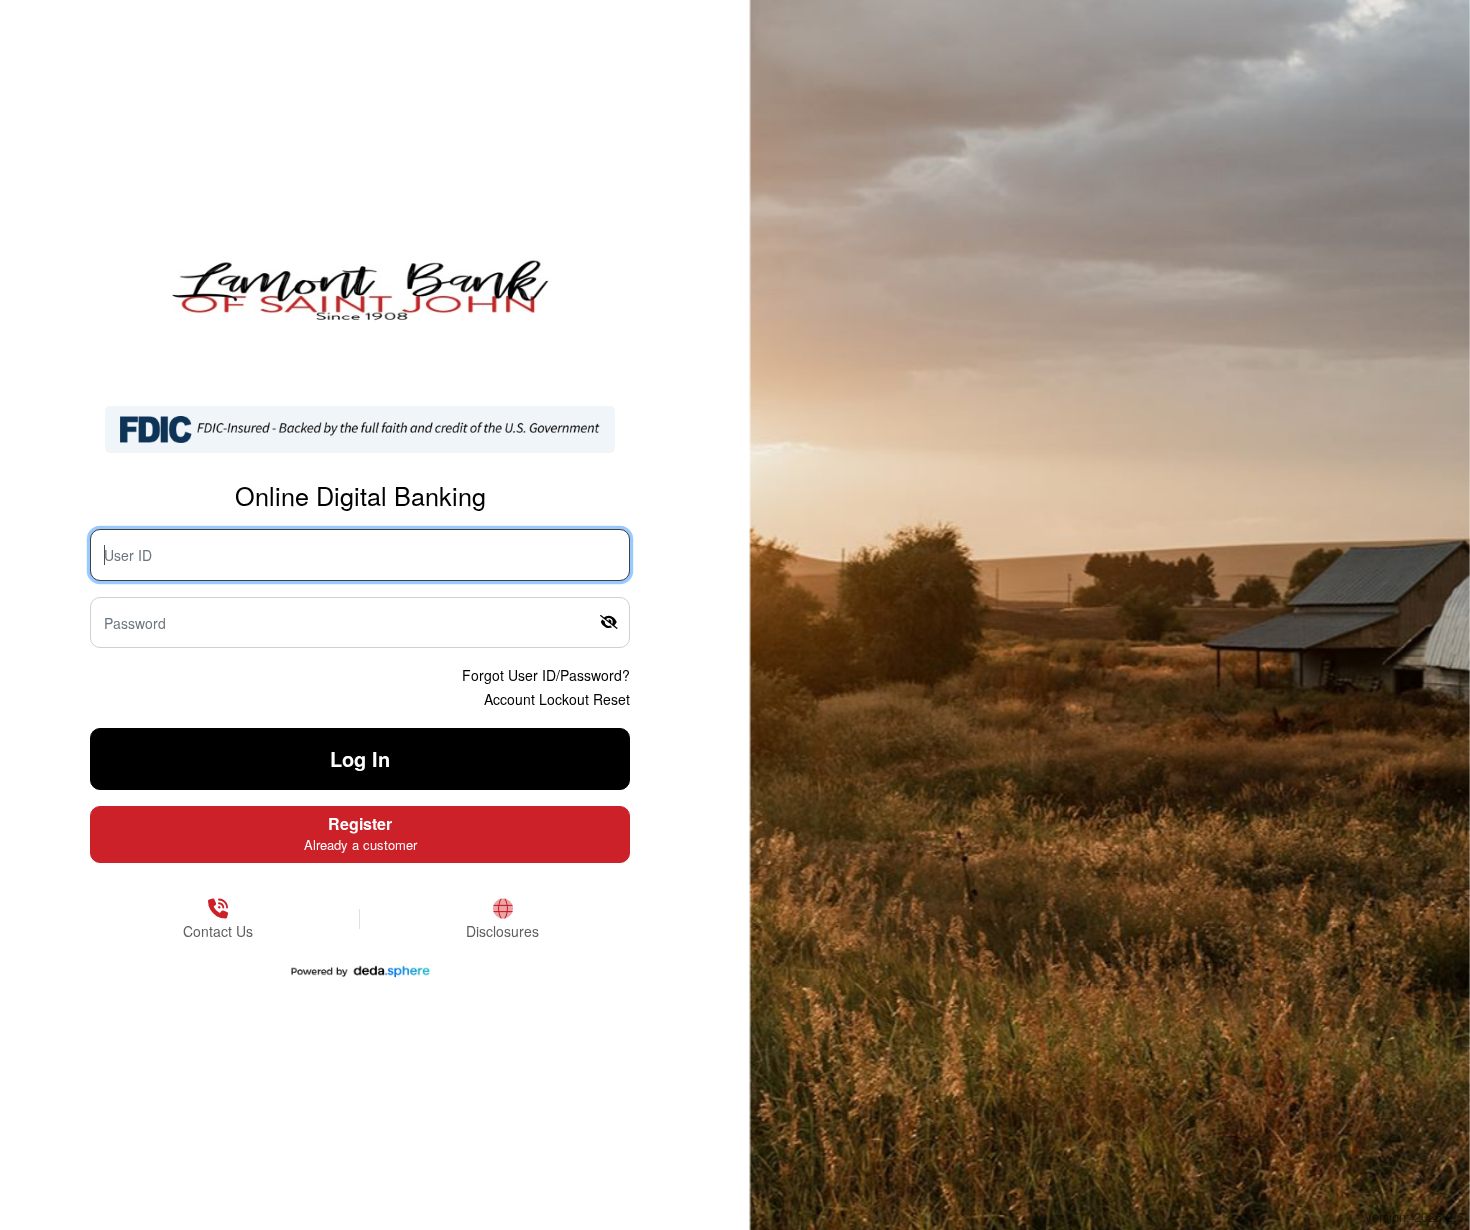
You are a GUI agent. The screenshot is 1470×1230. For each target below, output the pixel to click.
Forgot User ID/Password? (546, 675)
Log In (360, 758)
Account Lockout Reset (557, 699)
